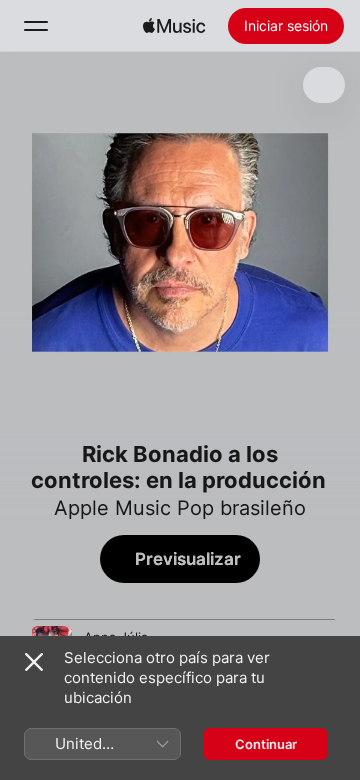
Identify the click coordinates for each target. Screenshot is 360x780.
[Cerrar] (34, 662)
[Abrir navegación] (36, 26)
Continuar (266, 744)
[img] (174, 26)
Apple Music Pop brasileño (180, 508)
